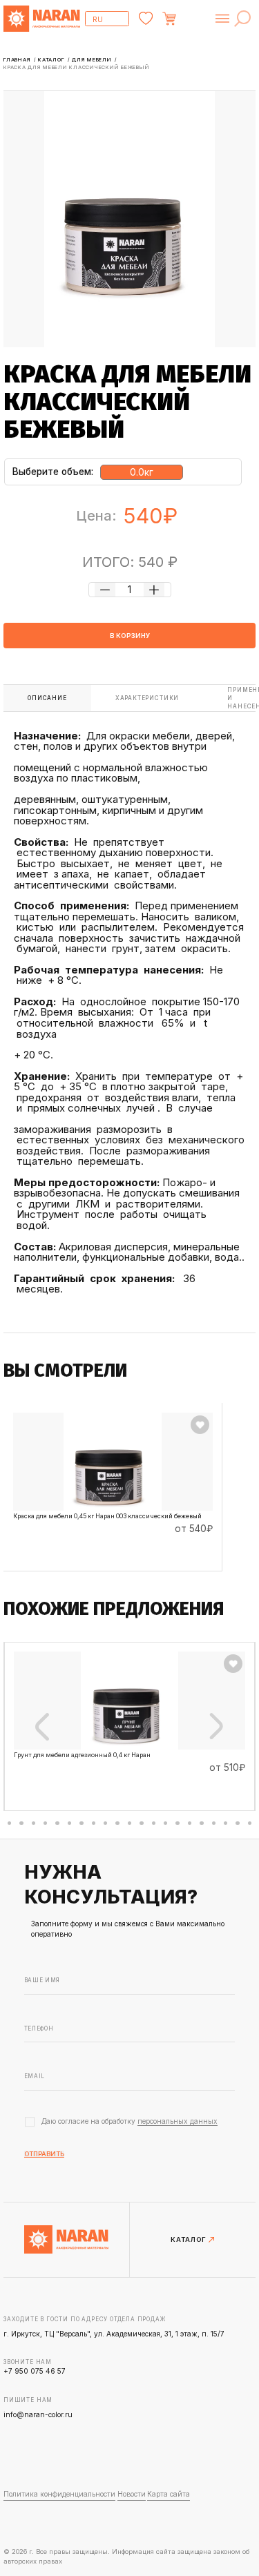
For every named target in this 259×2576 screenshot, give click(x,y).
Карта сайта (169, 2494)
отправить (44, 2154)
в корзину (130, 636)
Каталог (52, 60)
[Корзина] (187, 19)
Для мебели (93, 60)
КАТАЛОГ (189, 2240)
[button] (9, 1823)
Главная (18, 60)
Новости (132, 2494)
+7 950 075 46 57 (35, 2371)
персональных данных (178, 2121)
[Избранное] (146, 19)
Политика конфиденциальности (59, 2494)
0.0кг (142, 472)
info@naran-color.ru (38, 2414)
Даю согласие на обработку (129, 2121)
